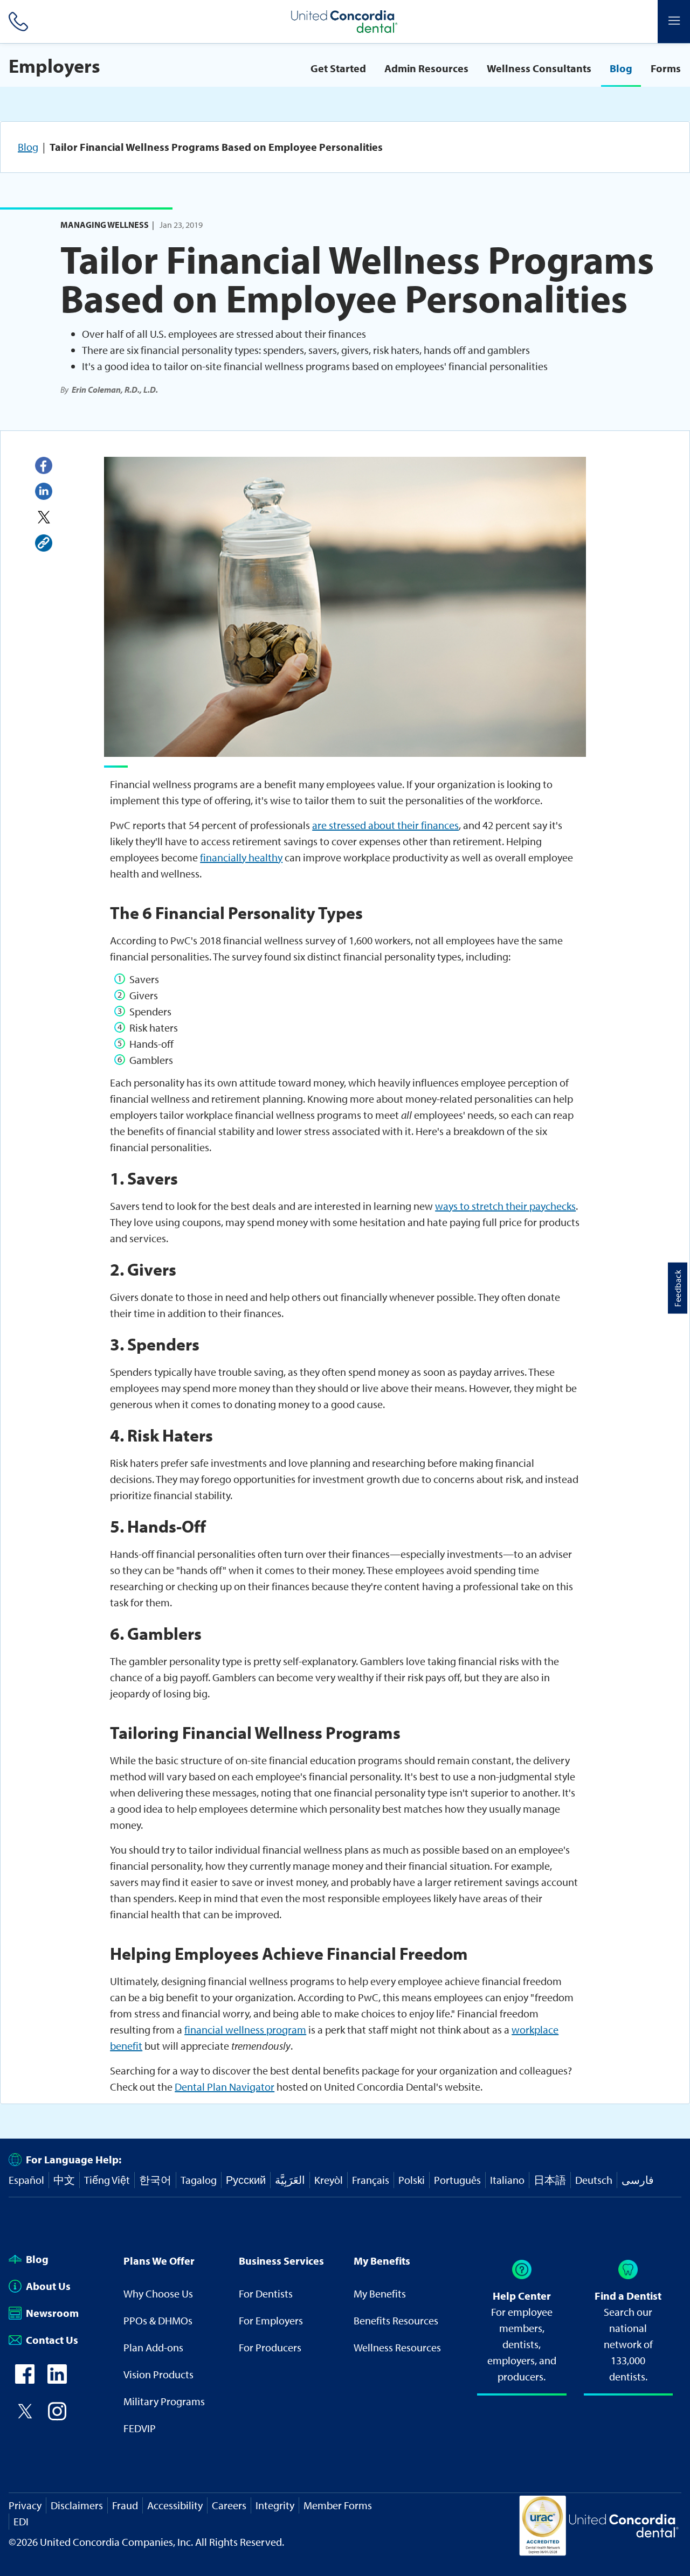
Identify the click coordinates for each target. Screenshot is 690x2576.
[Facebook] (44, 465)
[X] (44, 517)
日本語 (550, 2180)
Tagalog (199, 2180)
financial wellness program (245, 2030)
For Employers (271, 2320)
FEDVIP (140, 2428)
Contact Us (52, 2340)
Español (26, 2180)
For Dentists (266, 2293)
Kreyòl (329, 2180)
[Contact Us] (16, 22)
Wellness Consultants (539, 68)
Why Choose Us (158, 2293)
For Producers (270, 2347)
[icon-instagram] (57, 2417)
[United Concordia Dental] (345, 22)
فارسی (638, 2180)
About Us (48, 2286)
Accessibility (175, 2505)
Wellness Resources (397, 2347)
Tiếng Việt (107, 2180)
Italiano (507, 2180)
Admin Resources (426, 68)
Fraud (125, 2505)
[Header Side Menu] (674, 22)
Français (371, 2180)
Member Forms (338, 2505)
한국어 (155, 2180)
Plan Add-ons (153, 2347)
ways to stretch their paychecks (505, 1206)
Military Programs (164, 2401)
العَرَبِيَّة (290, 2180)
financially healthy (241, 857)
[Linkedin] (44, 491)
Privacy (25, 2505)
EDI (21, 2521)
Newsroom (52, 2313)
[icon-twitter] (25, 2417)
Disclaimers (77, 2505)
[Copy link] (44, 543)
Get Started (338, 68)
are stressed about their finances (385, 825)
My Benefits (380, 2293)
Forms (666, 68)
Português (457, 2180)
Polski (412, 2180)
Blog (621, 68)
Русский (246, 2180)
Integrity (275, 2505)
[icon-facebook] (25, 2380)
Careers (229, 2505)
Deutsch (594, 2180)
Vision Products (158, 2374)
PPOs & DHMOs (158, 2320)
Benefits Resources (396, 2320)
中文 (64, 2180)
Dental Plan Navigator (225, 2087)
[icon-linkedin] (57, 2380)
